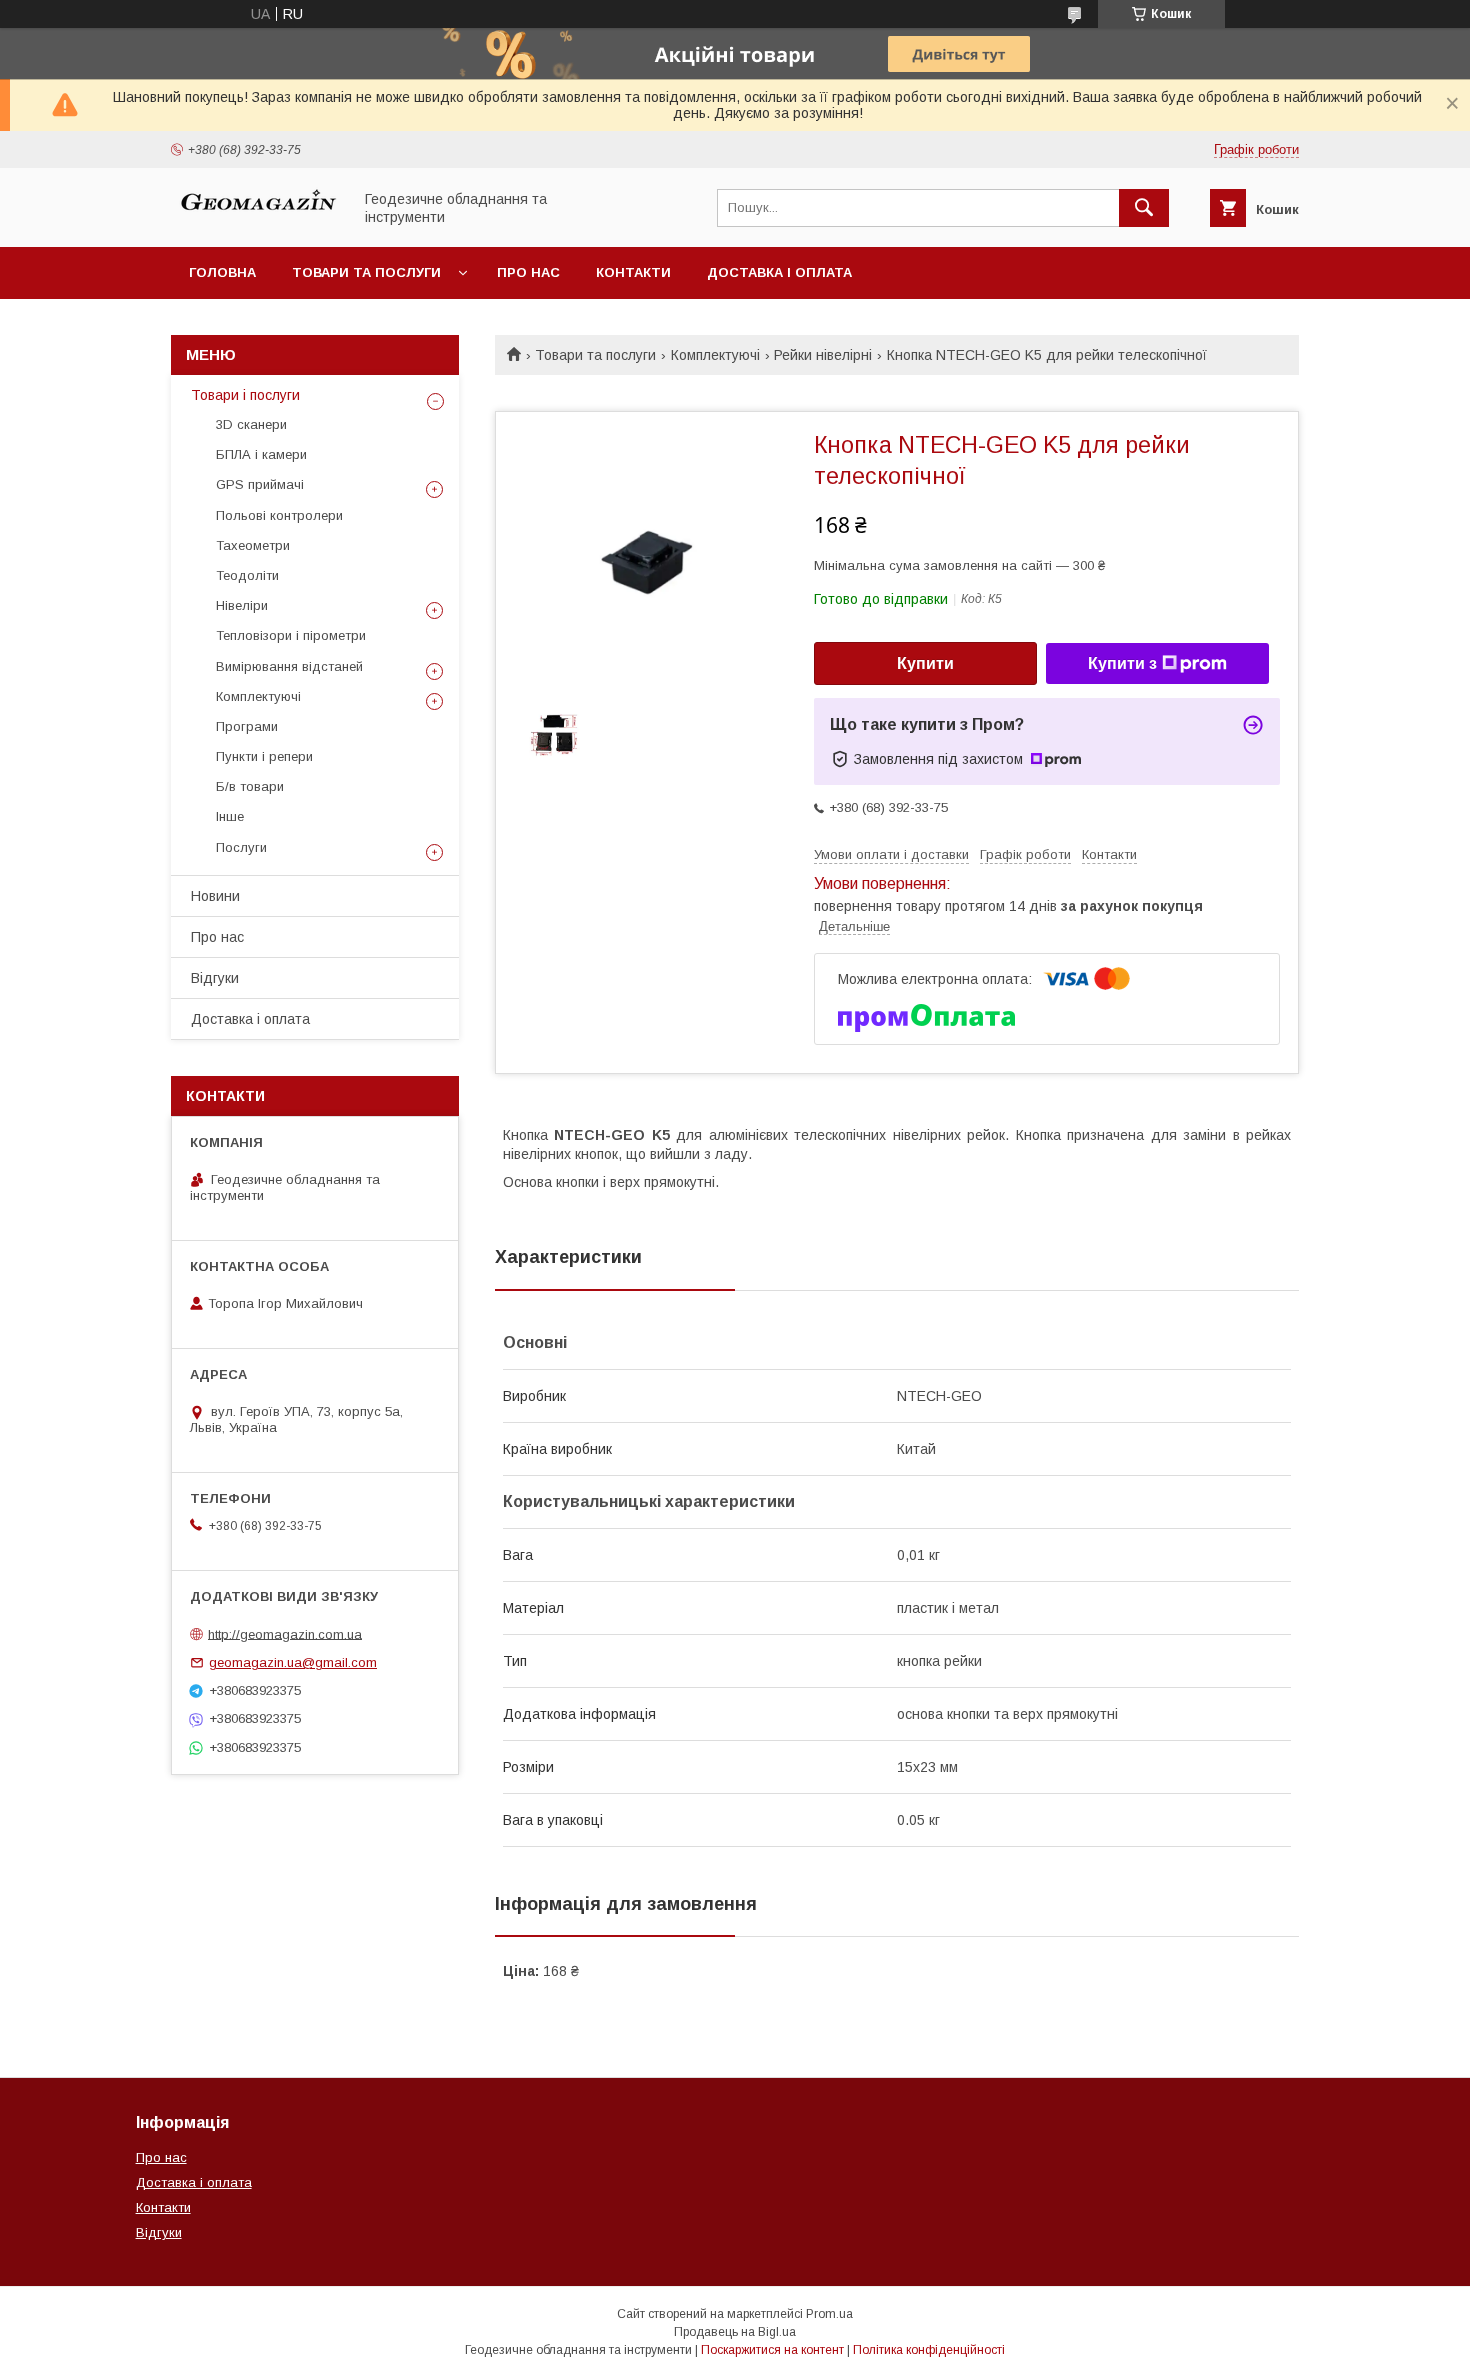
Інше (230, 816)
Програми (247, 726)
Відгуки (215, 978)
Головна (222, 272)
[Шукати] (1144, 208)
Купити (925, 663)
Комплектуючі (715, 355)
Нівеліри (242, 605)
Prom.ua (829, 2314)
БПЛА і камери (261, 454)
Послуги (241, 847)
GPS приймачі (260, 484)
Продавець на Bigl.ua (735, 2332)
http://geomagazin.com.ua (285, 1633)
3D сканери (251, 424)
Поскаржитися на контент (772, 2350)
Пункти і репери (264, 756)
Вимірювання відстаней (289, 666)
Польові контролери (279, 515)
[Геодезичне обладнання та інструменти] (256, 221)
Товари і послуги (245, 395)
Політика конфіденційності (929, 2350)
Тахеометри (253, 545)
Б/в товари (250, 786)
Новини (215, 896)
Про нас (528, 272)
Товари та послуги (366, 272)
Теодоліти (247, 575)
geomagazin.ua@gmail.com (293, 1662)
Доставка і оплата (779, 272)
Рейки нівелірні (823, 355)
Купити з (1122, 663)
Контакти (633, 272)
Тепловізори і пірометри (291, 635)
